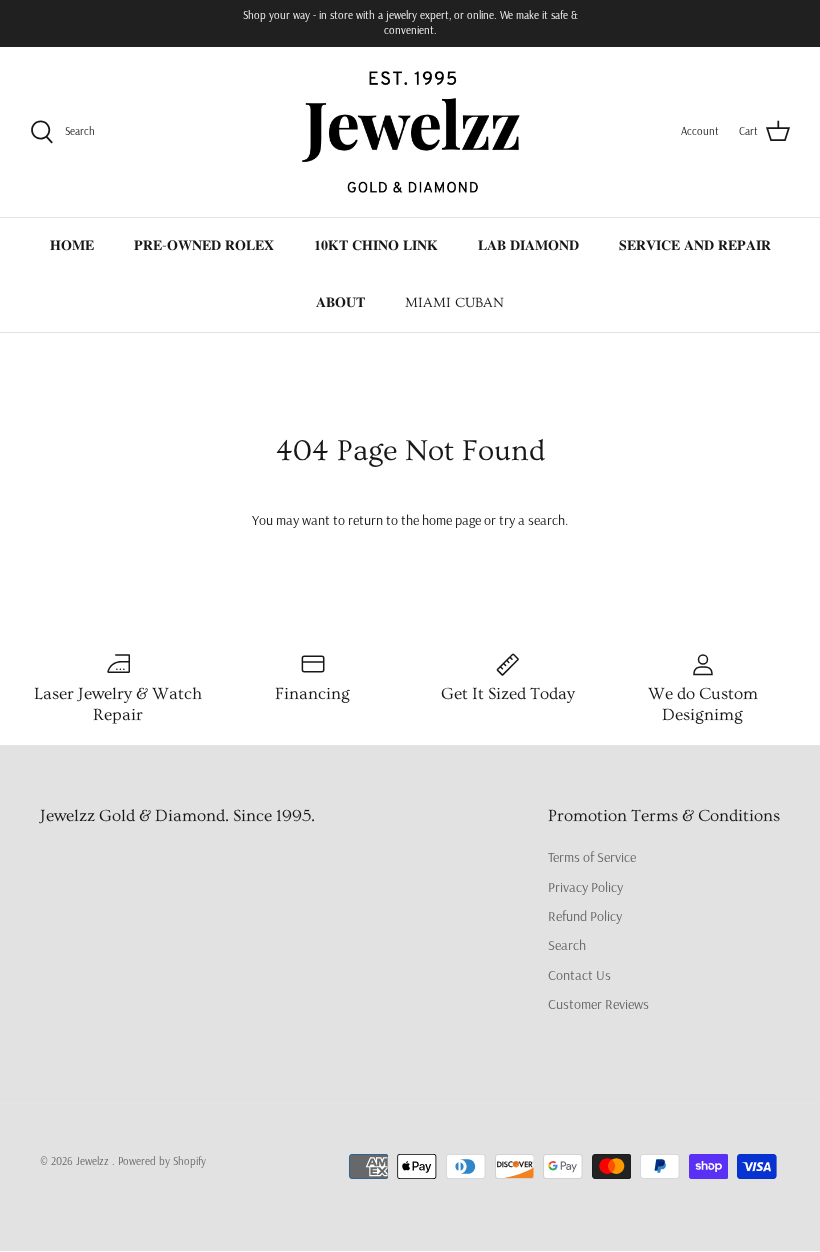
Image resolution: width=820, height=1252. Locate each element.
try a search (532, 520)
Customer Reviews (598, 1004)
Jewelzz (94, 1161)
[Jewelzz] (410, 132)
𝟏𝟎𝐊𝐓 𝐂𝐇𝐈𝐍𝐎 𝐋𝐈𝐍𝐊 (376, 246)
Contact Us (579, 975)
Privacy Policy (585, 887)
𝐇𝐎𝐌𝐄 (72, 246)
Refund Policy (585, 916)
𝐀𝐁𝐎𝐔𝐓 (340, 303)
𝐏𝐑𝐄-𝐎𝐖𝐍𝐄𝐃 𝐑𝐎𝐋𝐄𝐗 (204, 246)
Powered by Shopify (162, 1161)
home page (451, 520)
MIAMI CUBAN (454, 303)
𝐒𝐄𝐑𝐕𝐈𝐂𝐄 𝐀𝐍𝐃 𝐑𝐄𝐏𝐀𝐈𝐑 (695, 246)
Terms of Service (592, 857)
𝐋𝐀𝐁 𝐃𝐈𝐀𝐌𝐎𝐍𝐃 (528, 246)
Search (567, 945)
